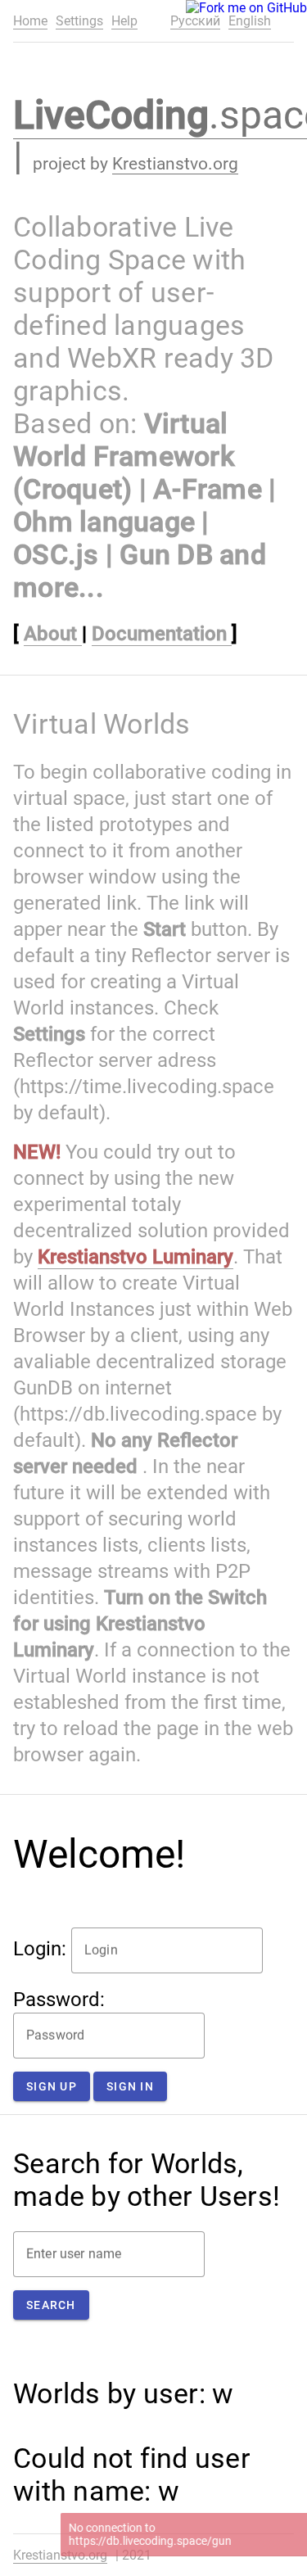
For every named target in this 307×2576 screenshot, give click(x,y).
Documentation (162, 634)
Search (51, 2305)
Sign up (52, 2086)
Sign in (130, 2086)
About (53, 634)
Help (124, 21)
